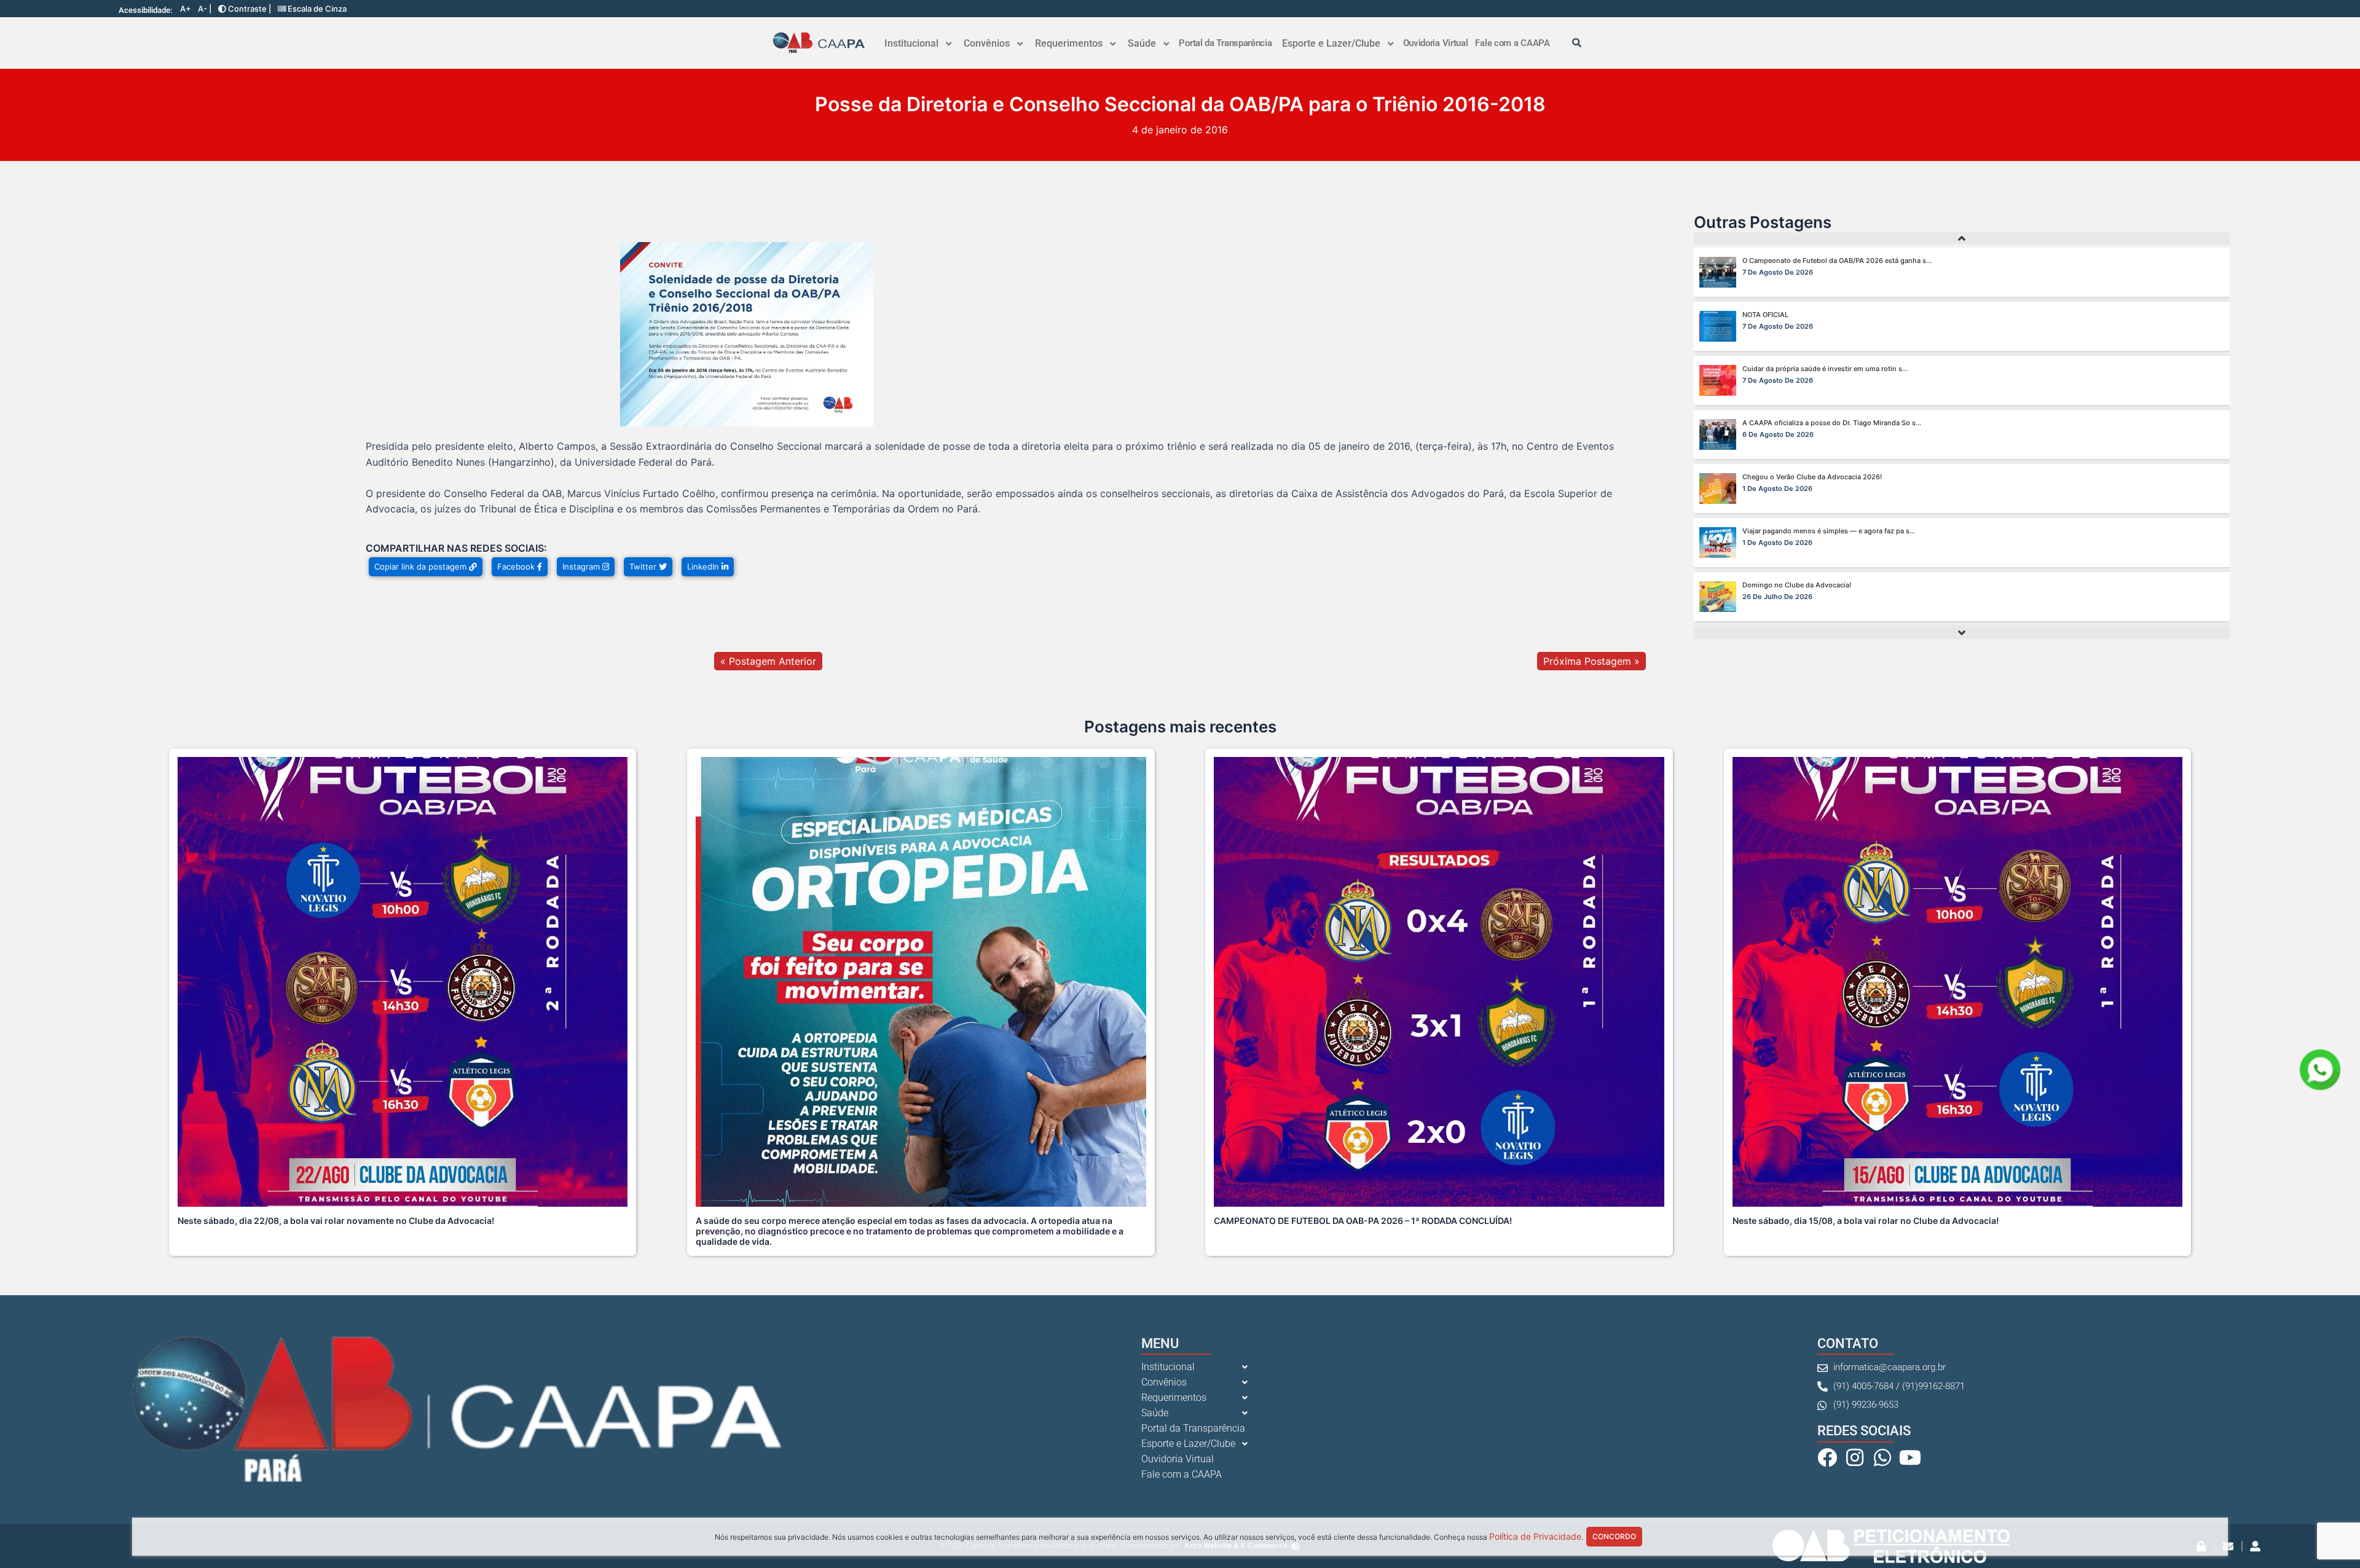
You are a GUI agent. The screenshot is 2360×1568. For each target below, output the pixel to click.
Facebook (517, 566)
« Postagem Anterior (768, 661)
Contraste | (249, 9)
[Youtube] (1910, 1457)
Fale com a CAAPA (1512, 43)
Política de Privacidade (1535, 1536)
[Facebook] (1827, 1457)
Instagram (582, 566)
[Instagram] (1855, 1457)
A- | (205, 9)
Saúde (1142, 43)
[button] (918, 44)
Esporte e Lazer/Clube (1331, 43)
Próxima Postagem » (1591, 661)
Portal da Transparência (1225, 43)
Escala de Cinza (316, 9)
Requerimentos (1069, 43)
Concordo (1614, 1536)
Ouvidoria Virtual (1436, 43)
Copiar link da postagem (422, 566)
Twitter (644, 566)
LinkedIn (704, 566)
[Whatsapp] (1882, 1457)
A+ (186, 9)
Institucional (911, 43)
